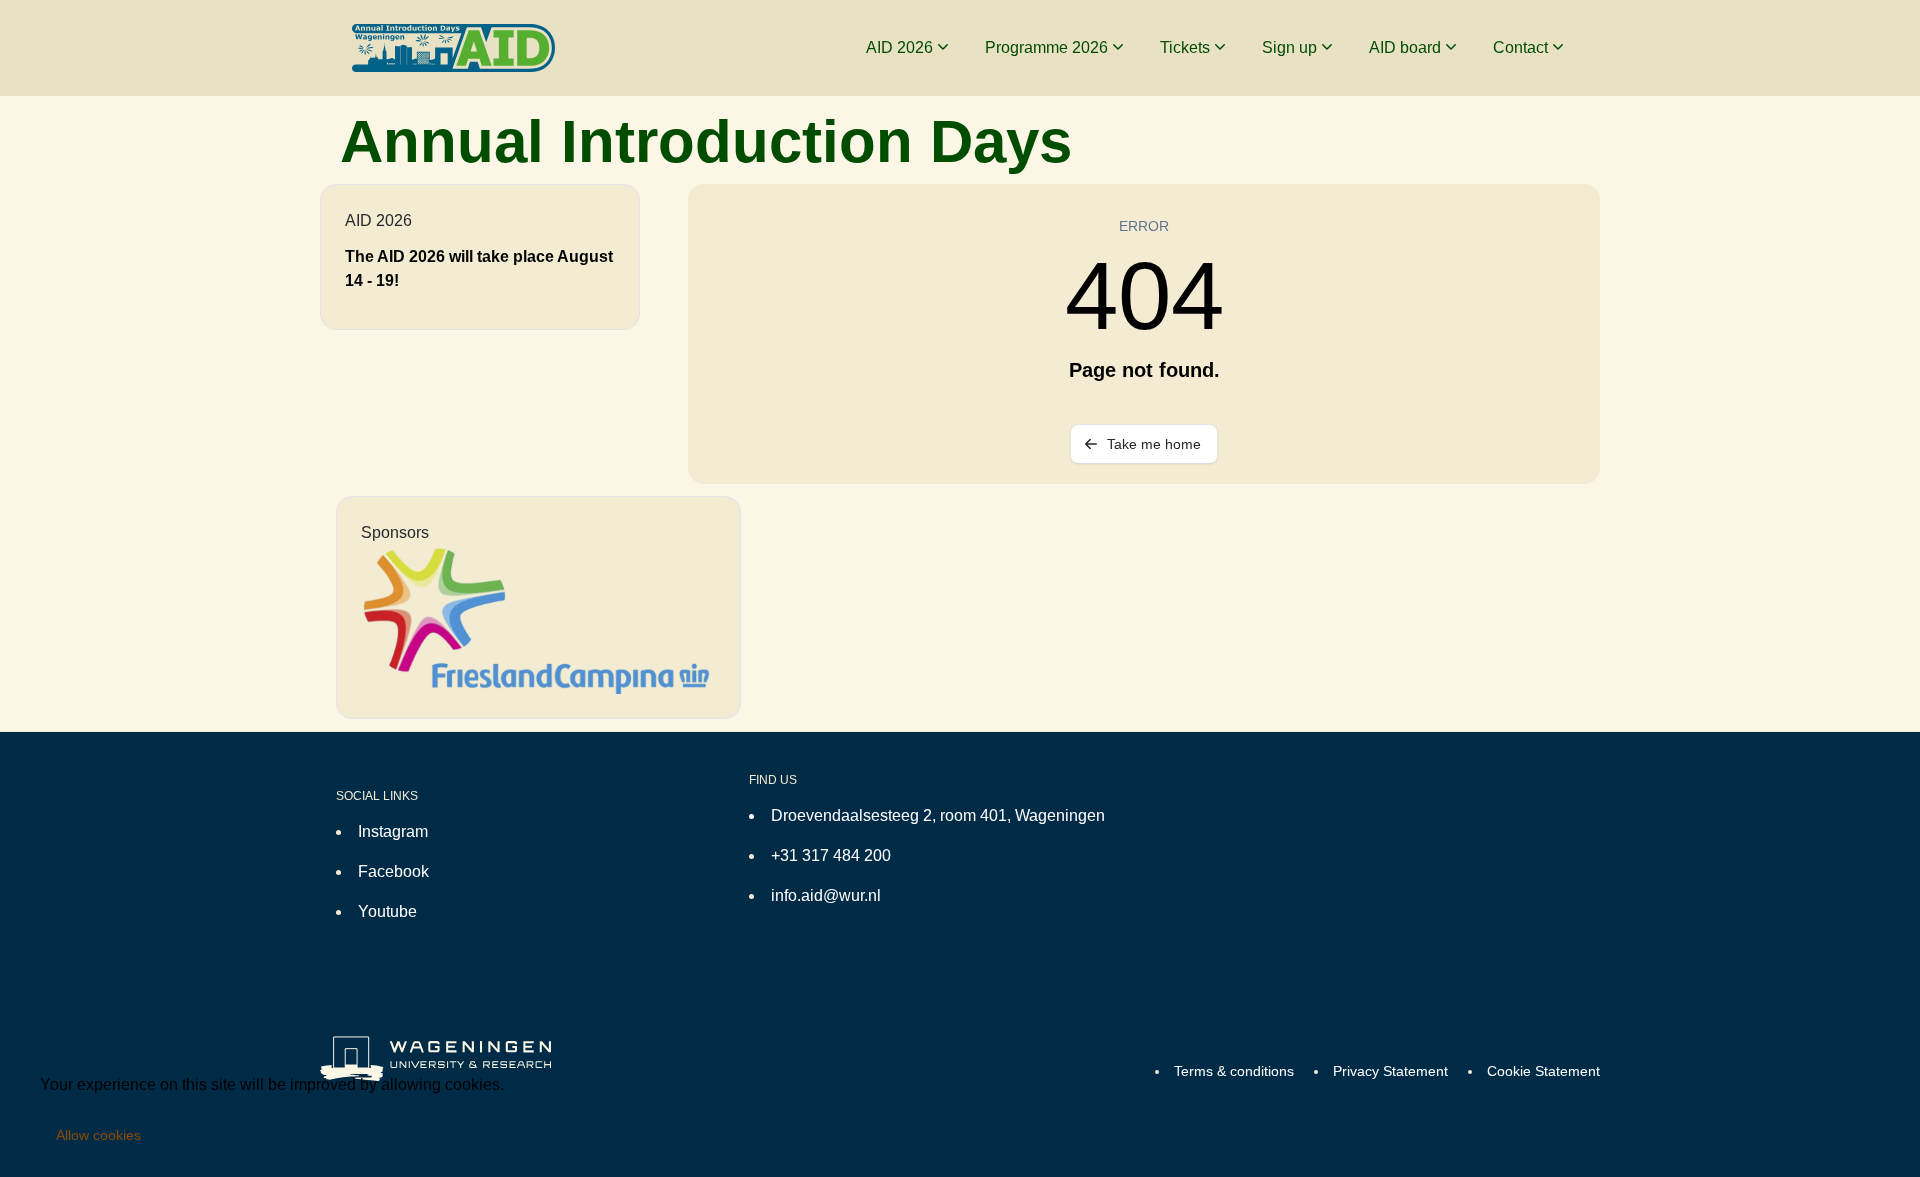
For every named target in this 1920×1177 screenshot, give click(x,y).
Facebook (393, 871)
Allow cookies (98, 1135)
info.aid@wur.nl (826, 895)
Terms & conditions (1234, 1071)
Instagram (393, 831)
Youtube (387, 911)
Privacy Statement (1390, 1071)
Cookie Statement (1543, 1071)
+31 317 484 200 (831, 855)
